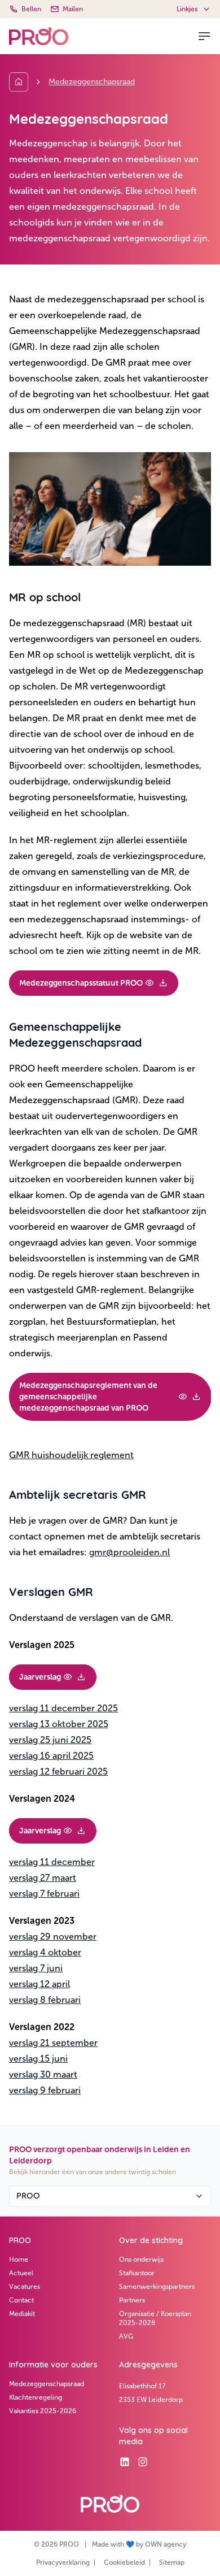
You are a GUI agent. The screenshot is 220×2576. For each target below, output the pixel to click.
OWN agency (166, 2544)
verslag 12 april (39, 1984)
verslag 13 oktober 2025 (59, 1724)
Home (19, 2260)
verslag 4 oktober (45, 1952)
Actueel (21, 2273)
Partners (132, 2300)
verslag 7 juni (36, 1968)
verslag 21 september (53, 2043)
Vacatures (25, 2287)
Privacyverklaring (63, 2562)
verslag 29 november (53, 1937)
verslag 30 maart (43, 2074)
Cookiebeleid (124, 2562)
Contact (21, 2300)
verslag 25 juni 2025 (50, 1740)
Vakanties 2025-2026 (43, 2411)
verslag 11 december (52, 1862)
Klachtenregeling (36, 2397)
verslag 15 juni (38, 2059)
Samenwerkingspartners (157, 2287)
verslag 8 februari (45, 2000)
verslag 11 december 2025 (63, 1708)
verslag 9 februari (45, 2090)
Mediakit (22, 2314)
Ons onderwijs (141, 2260)
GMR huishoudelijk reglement (71, 1455)
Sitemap (172, 2562)
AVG (126, 2336)
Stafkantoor (137, 2273)
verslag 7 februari (44, 1894)
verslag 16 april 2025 (51, 1756)
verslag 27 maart (43, 1878)
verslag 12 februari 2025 (58, 1771)
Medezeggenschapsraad (47, 2384)
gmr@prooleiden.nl (129, 1552)
